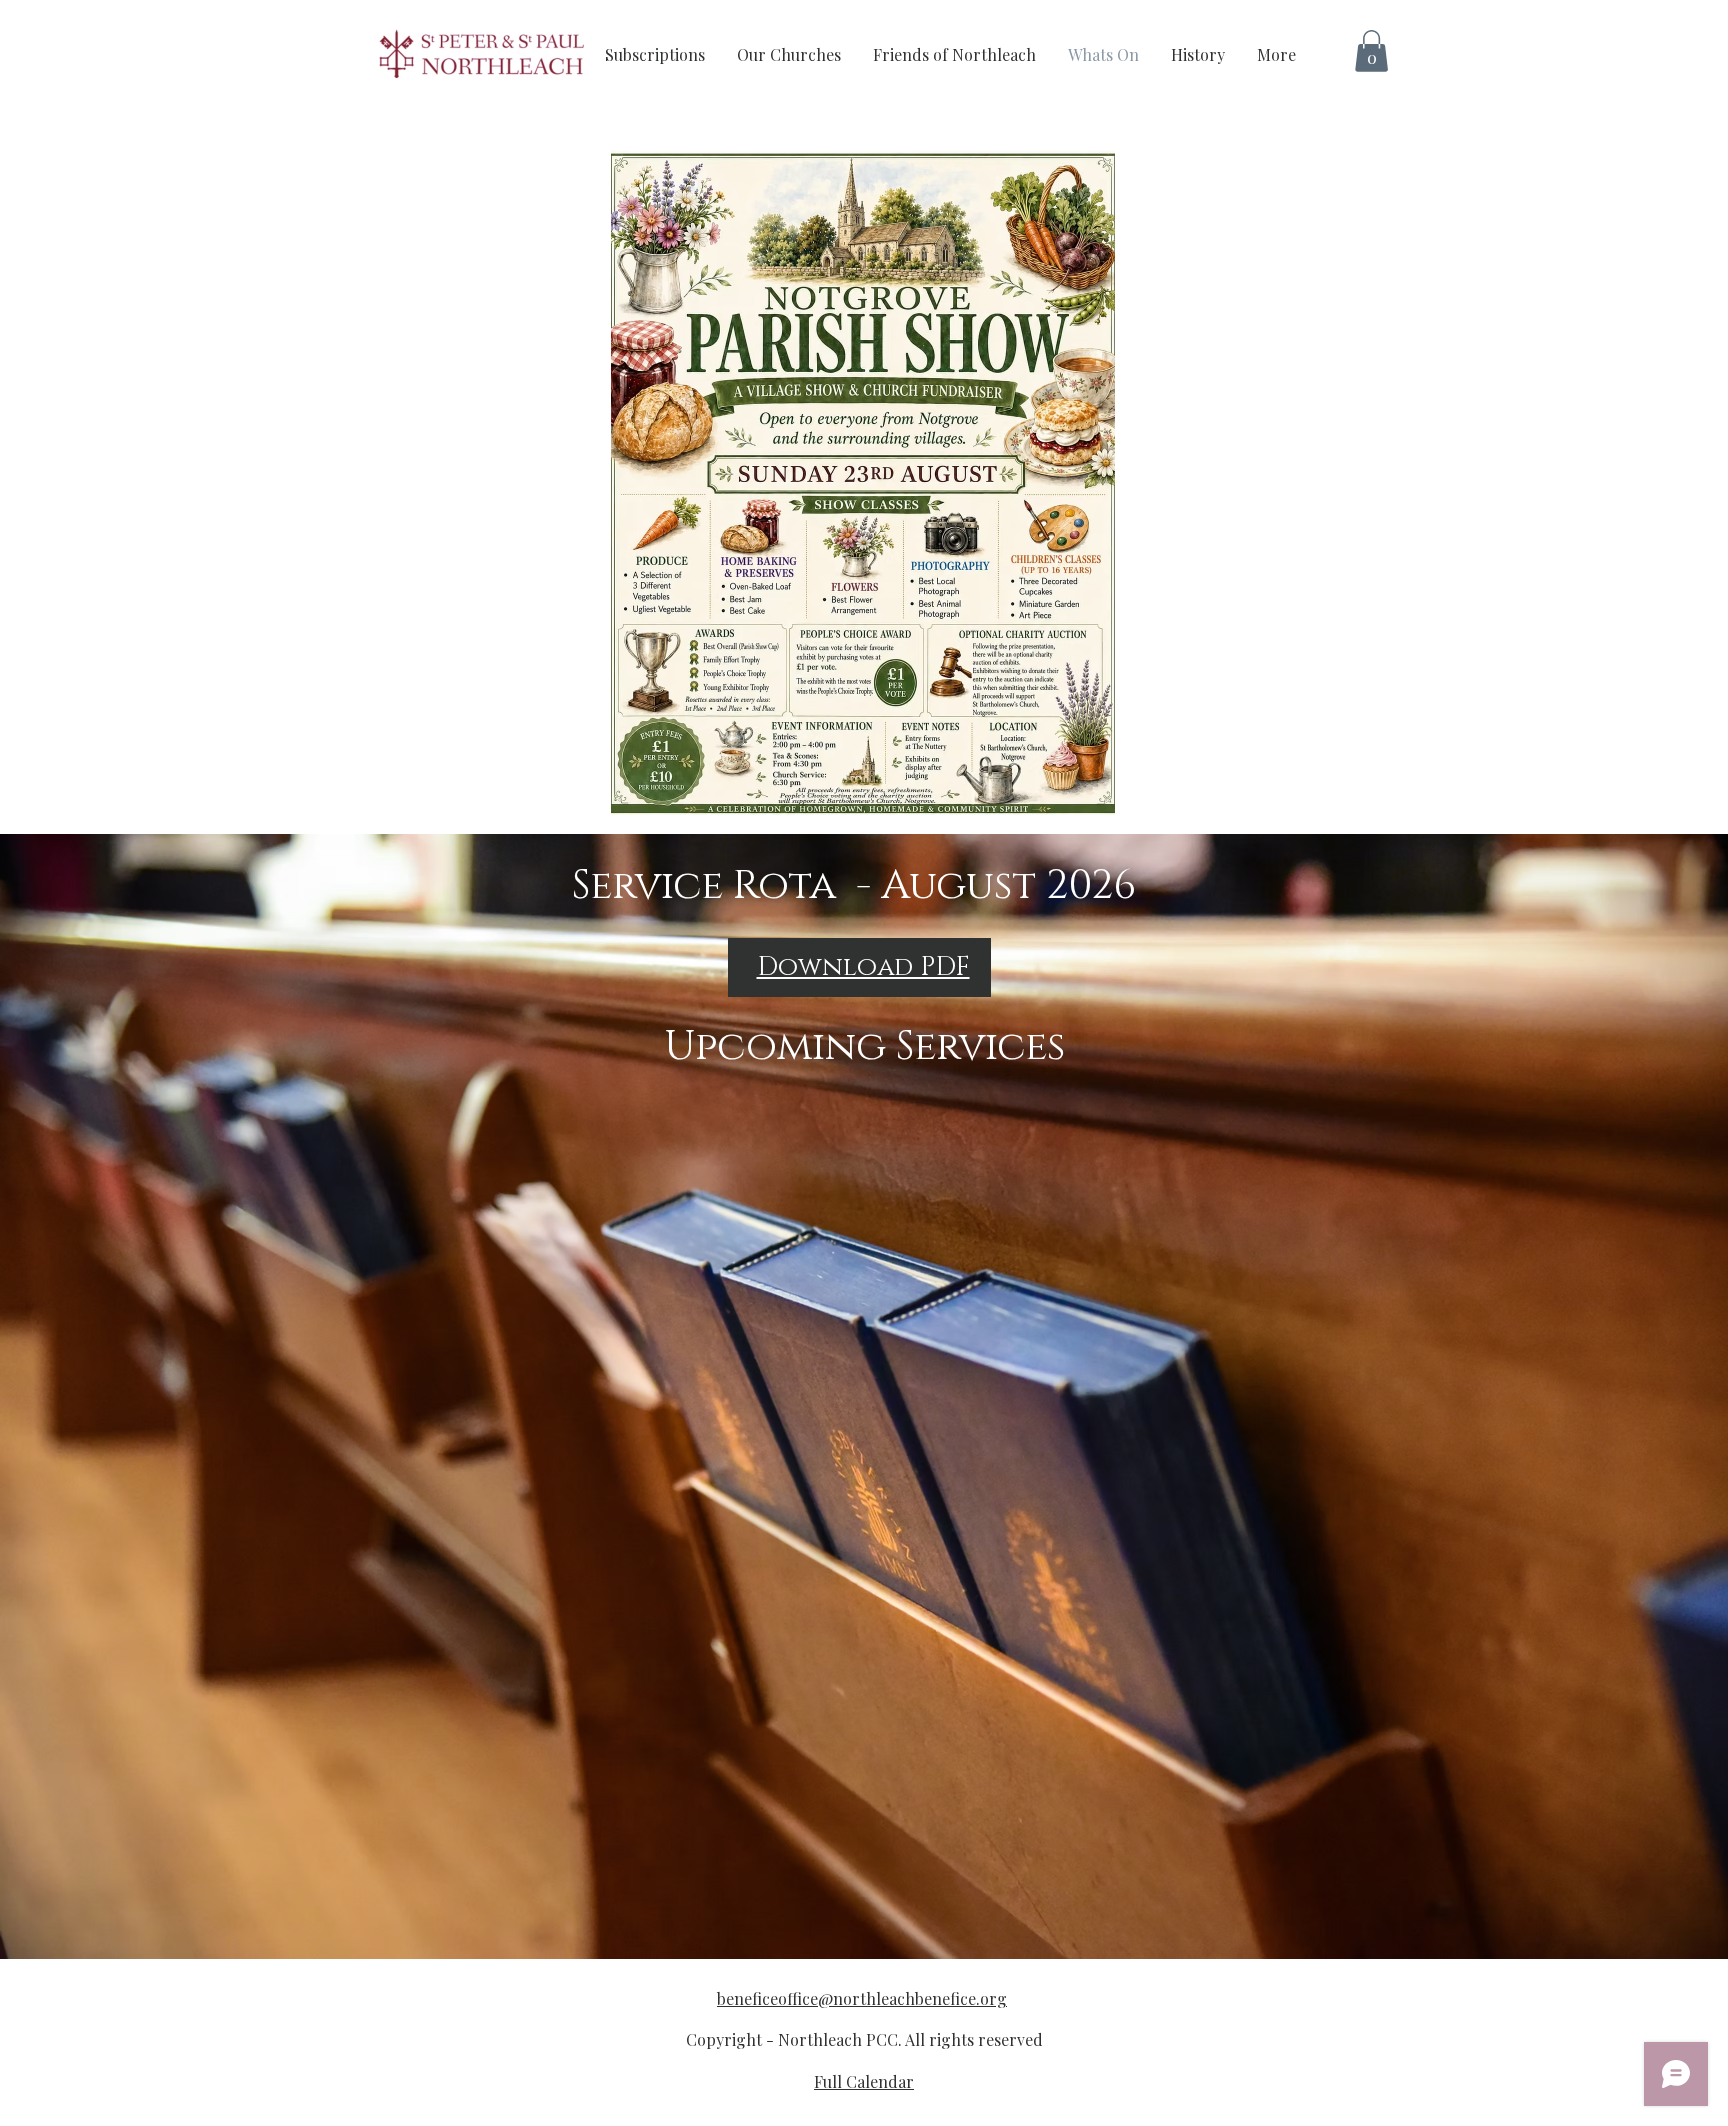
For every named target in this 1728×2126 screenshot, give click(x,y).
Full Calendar (864, 2081)
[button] (1371, 51)
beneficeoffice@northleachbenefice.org (862, 1998)
